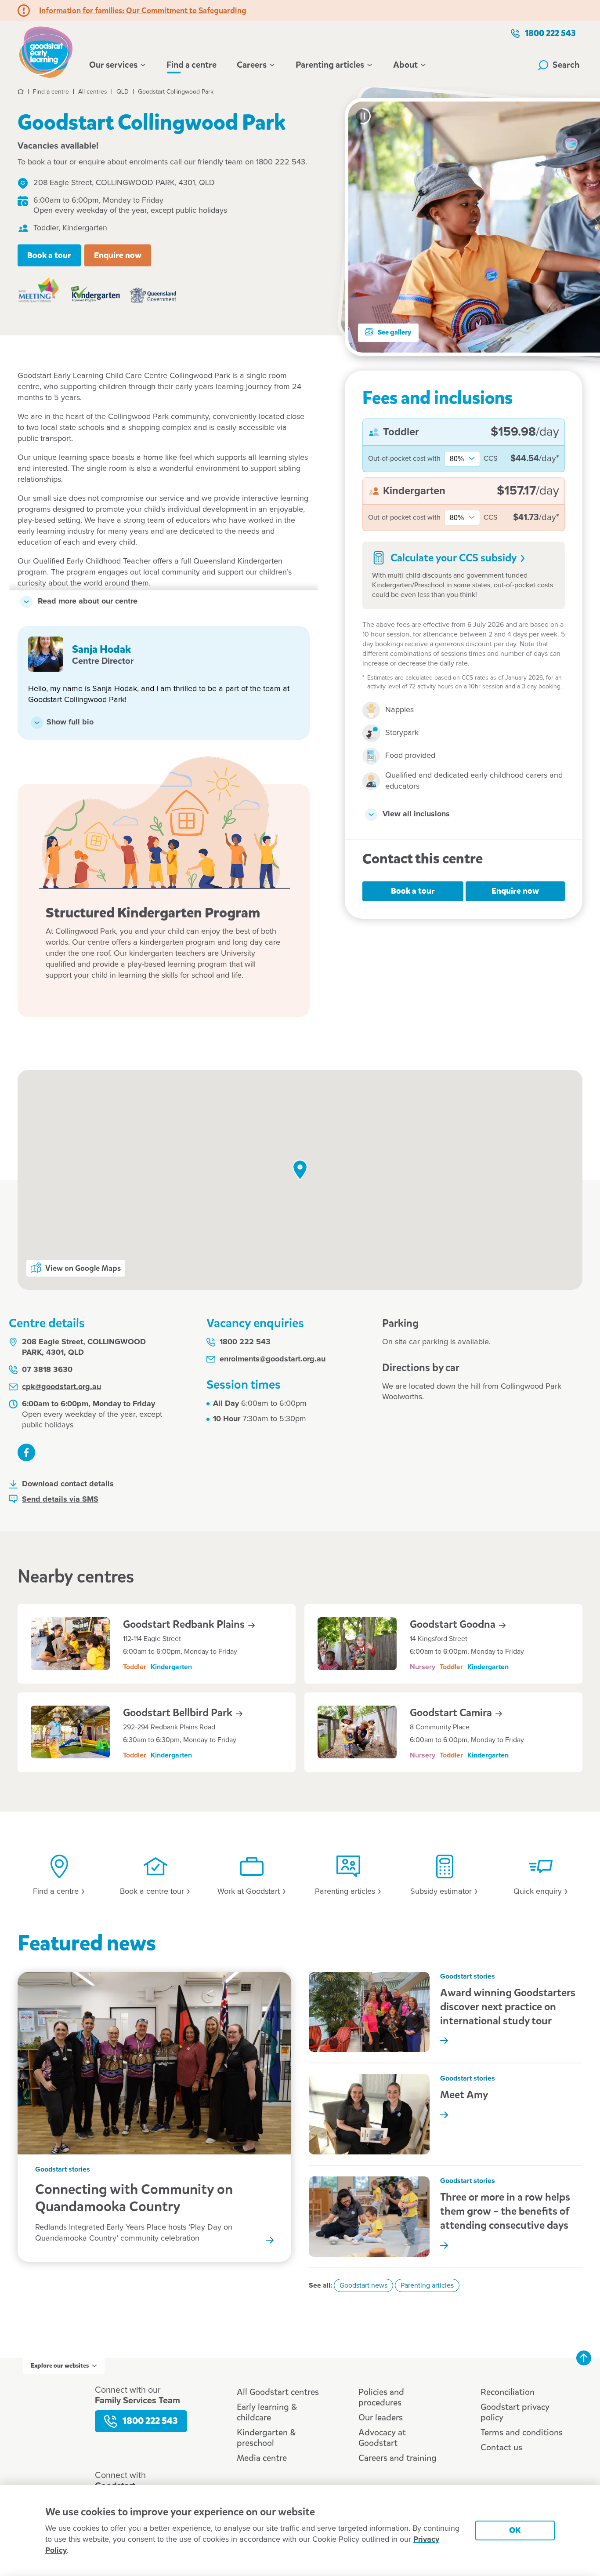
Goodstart (454, 1624)
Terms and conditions (522, 2432)
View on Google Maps (83, 1268)
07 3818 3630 (47, 1370)
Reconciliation (508, 2392)
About (405, 65)
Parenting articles (330, 65)
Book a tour (49, 255)
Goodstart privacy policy (515, 2412)
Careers (252, 65)
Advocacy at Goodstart (382, 2438)
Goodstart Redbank (185, 1624)
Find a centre (192, 65)
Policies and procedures (381, 2397)
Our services (113, 65)
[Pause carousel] (363, 116)
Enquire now (118, 255)
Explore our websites (60, 2366)
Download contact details (68, 1484)
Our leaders (381, 2418)
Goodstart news (363, 2285)
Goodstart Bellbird (179, 1713)
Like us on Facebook (26, 1452)
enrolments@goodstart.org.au (273, 1359)
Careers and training (398, 2458)
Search (566, 65)
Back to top (584, 2358)
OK (515, 2530)
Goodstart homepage (48, 51)
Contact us (501, 2447)
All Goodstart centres (278, 2392)
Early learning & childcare (267, 2412)
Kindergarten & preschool (266, 2438)
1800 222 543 (550, 33)
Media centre (262, 2458)
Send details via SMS (60, 1499)
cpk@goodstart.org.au (61, 1387)
